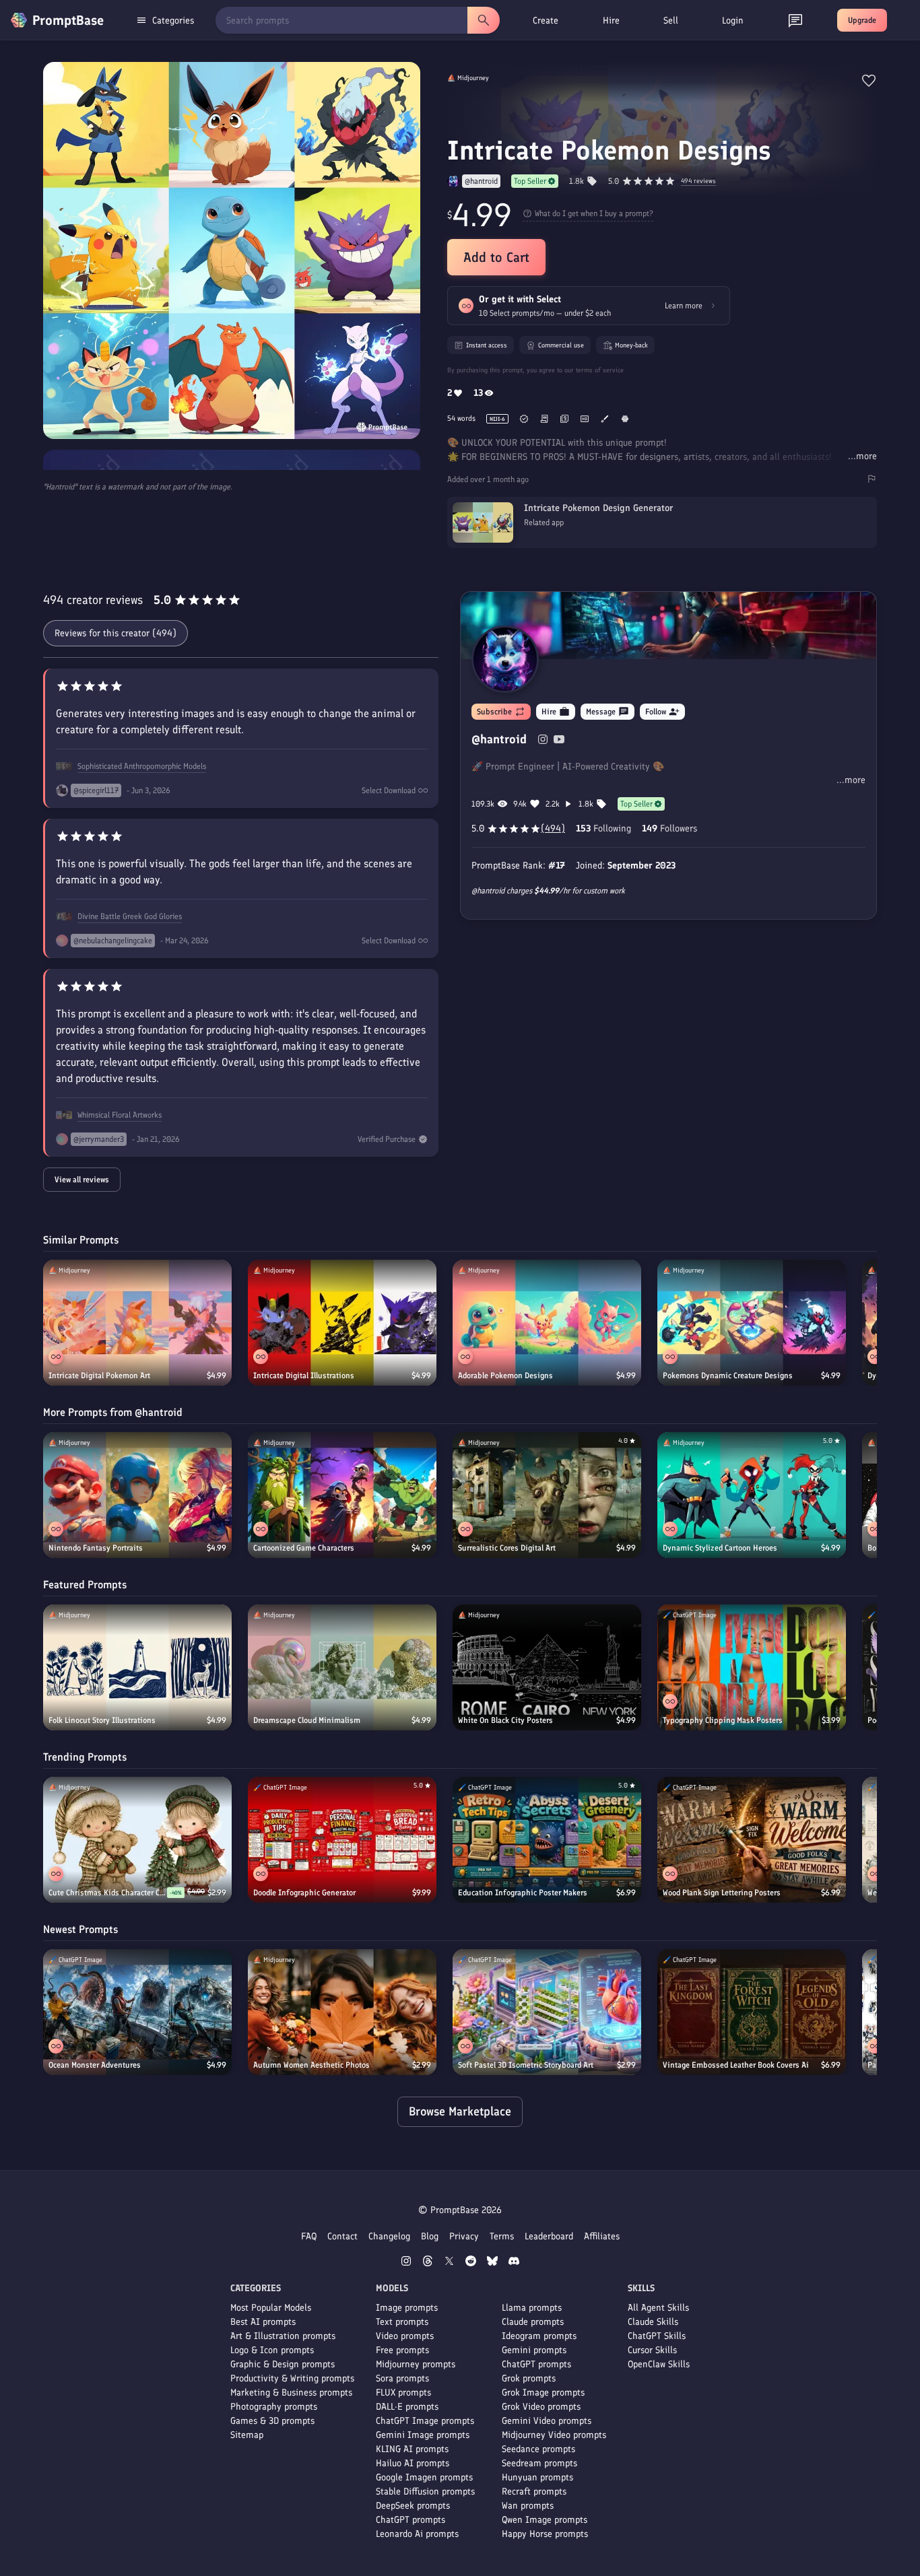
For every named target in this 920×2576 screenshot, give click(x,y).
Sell (671, 21)
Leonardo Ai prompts (417, 2534)
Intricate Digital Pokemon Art (99, 1376)
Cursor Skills (652, 2350)
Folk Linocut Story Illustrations (102, 1720)
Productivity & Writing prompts (292, 2378)
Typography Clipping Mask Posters (723, 1720)
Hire (611, 21)
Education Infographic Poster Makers (523, 1893)
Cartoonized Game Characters (304, 1548)
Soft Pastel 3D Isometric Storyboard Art (526, 2065)
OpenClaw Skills (659, 2364)
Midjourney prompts (416, 2364)
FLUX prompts (403, 2393)
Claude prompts (533, 2322)
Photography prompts (274, 2407)
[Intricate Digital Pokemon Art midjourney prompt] (137, 1323)
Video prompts (405, 2336)
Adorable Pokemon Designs (505, 1376)
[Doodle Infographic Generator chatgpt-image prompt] (342, 1840)
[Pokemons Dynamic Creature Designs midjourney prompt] (752, 1323)
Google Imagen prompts (424, 2477)
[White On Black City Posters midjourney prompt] (547, 1667)
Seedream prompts (539, 2463)
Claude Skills (653, 2322)
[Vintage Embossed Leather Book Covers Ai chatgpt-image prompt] (752, 2012)
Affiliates (602, 2236)
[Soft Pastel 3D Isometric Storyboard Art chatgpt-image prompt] (547, 2012)
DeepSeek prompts (413, 2506)
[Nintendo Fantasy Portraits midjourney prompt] (137, 1495)
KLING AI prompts (412, 2449)
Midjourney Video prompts (554, 2435)
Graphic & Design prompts (283, 2364)
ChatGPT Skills (657, 2336)
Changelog (389, 2236)
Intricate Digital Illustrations (304, 1376)
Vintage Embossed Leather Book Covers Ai (736, 2065)
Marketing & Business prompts (291, 2393)
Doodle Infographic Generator (304, 1893)
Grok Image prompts (543, 2393)
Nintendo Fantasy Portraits (96, 1548)
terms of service (600, 370)
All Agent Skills (658, 2308)
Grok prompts (529, 2378)
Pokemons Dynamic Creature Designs (728, 1376)
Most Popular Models (271, 2308)
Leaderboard (549, 2236)
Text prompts (402, 2322)
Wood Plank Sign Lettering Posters (722, 1893)
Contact (342, 2236)
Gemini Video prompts (547, 2421)
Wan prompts (528, 2506)
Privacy (464, 2236)
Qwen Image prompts (545, 2520)
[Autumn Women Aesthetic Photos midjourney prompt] (342, 2012)
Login (733, 21)
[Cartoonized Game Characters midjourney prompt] (342, 1495)
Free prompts (402, 2350)
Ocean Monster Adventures (95, 2065)
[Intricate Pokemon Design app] (662, 540)
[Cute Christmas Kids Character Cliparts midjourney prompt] (137, 1840)
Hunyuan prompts (537, 2477)
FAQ (309, 2236)
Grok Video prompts (541, 2407)
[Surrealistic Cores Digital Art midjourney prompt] (547, 1495)
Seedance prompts (538, 2449)
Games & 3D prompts (272, 2421)
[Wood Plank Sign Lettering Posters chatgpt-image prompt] (752, 1840)
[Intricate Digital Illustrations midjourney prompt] (342, 1323)
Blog (430, 2236)
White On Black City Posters (505, 1720)
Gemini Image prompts (423, 2435)
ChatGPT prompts (410, 2520)
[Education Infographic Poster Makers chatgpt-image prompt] (547, 1840)
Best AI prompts (263, 2322)
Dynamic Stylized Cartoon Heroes (720, 1548)
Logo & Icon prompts (272, 2350)
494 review (698, 181)
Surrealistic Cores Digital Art (507, 1548)
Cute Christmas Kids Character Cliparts (108, 1893)
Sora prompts (402, 2378)
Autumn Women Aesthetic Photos (311, 2065)
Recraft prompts (534, 2492)
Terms (502, 2236)
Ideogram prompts (539, 2336)
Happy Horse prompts (545, 2534)
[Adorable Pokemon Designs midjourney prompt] (547, 1323)
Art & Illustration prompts (283, 2336)
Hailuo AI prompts (413, 2463)
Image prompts (407, 2308)
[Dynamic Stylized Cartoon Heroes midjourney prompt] (752, 1495)
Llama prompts (532, 2308)
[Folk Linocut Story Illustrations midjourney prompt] (137, 1667)
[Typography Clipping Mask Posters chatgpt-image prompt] (752, 1667)
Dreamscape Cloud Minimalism (307, 1720)
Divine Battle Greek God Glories (130, 916)
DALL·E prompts (407, 2407)
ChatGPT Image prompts (425, 2421)
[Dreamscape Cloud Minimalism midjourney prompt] (342, 1667)
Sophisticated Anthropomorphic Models (142, 766)
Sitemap (247, 2435)
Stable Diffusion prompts (425, 2492)
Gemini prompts (534, 2350)
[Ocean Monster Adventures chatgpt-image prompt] (137, 2012)
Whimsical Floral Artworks (120, 1115)
